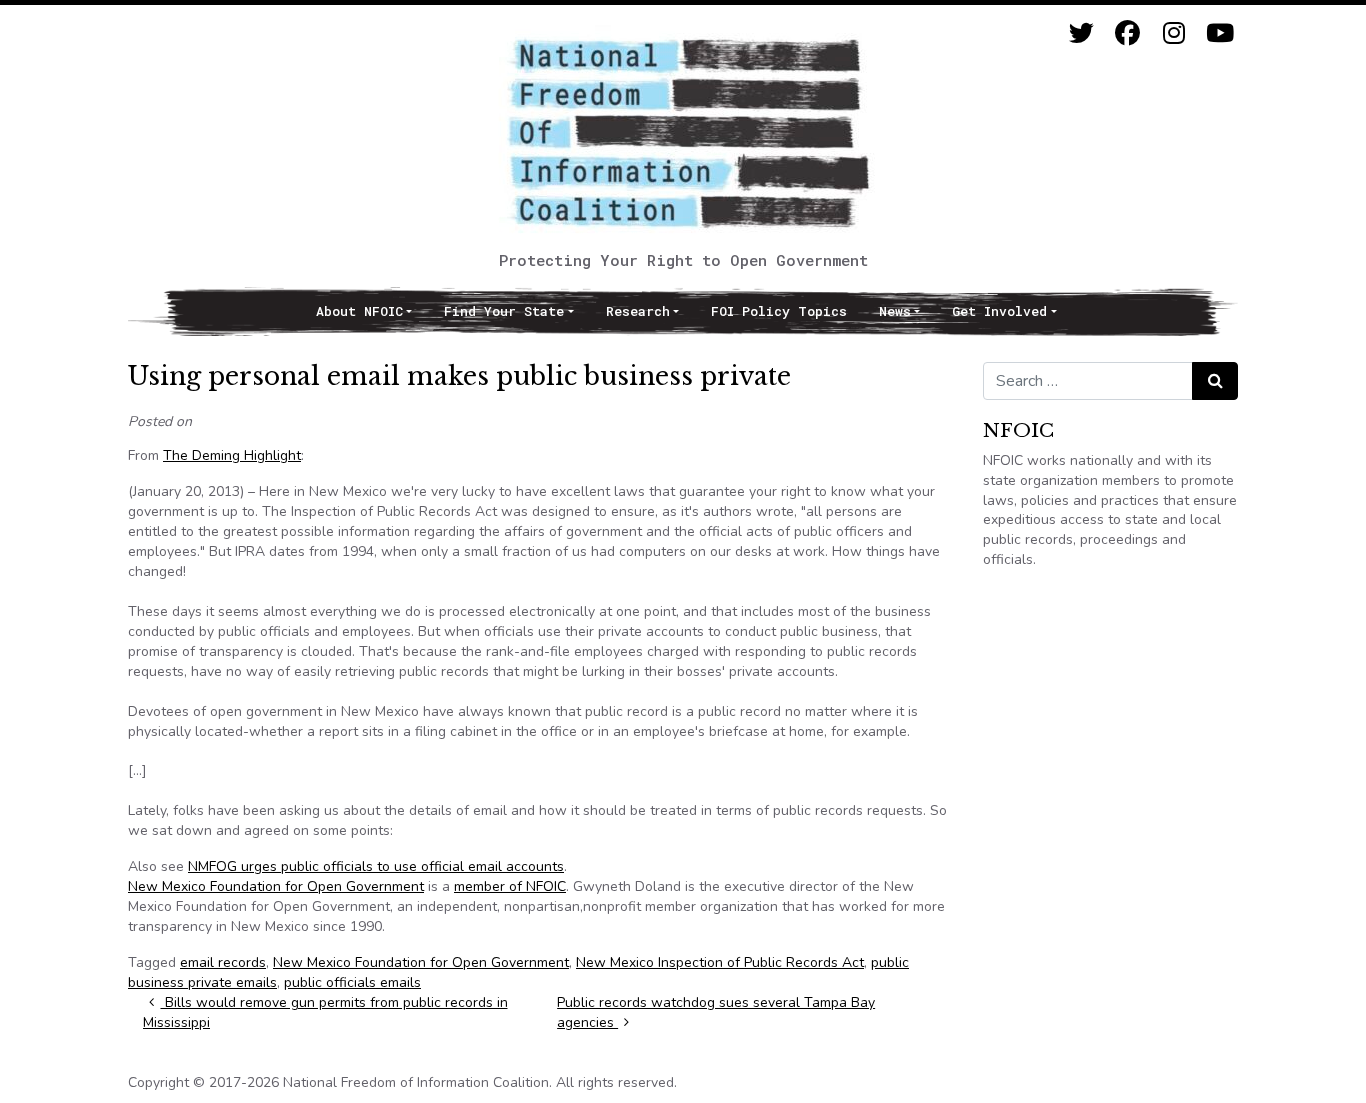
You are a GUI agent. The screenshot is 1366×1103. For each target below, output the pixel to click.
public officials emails (352, 982)
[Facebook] (1127, 33)
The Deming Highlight (232, 455)
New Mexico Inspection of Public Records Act (720, 962)
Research (638, 311)
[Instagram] (1173, 33)
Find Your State (504, 311)
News (895, 311)
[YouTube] (1219, 33)
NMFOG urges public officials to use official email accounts (376, 866)
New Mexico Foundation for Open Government (276, 886)
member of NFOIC (510, 886)
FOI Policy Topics (779, 311)
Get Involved (999, 311)
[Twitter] (1081, 33)
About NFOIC (359, 311)
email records (223, 962)
